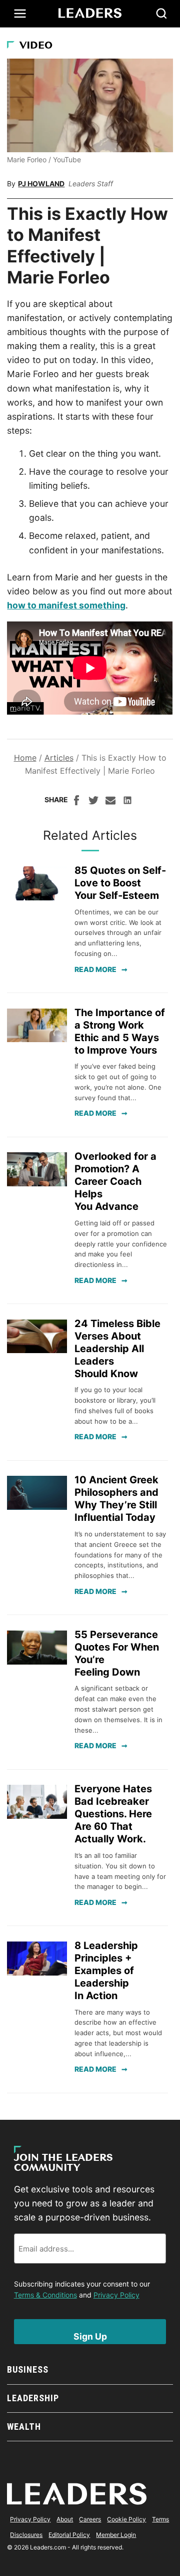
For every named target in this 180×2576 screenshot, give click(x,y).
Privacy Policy (116, 2295)
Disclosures (26, 2535)
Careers (90, 2519)
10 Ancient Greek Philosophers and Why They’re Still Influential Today (116, 1499)
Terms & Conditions (45, 2295)
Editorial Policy (69, 2535)
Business (27, 2369)
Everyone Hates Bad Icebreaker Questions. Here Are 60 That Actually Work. (113, 1814)
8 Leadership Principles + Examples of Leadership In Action (106, 1971)
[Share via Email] (110, 802)
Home (25, 758)
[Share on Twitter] (93, 802)
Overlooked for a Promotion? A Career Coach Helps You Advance (115, 1181)
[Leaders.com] (90, 14)
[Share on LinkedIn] (127, 802)
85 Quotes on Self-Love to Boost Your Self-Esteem (120, 883)
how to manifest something (66, 605)
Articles (59, 758)
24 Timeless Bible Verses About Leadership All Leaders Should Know (117, 1349)
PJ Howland (41, 184)
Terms (160, 2519)
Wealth (24, 2427)
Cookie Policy (126, 2519)
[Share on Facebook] (76, 802)
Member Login (116, 2535)
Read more (95, 969)
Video (36, 46)
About (65, 2519)
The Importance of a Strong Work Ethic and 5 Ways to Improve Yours (120, 1031)
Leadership (33, 2398)
